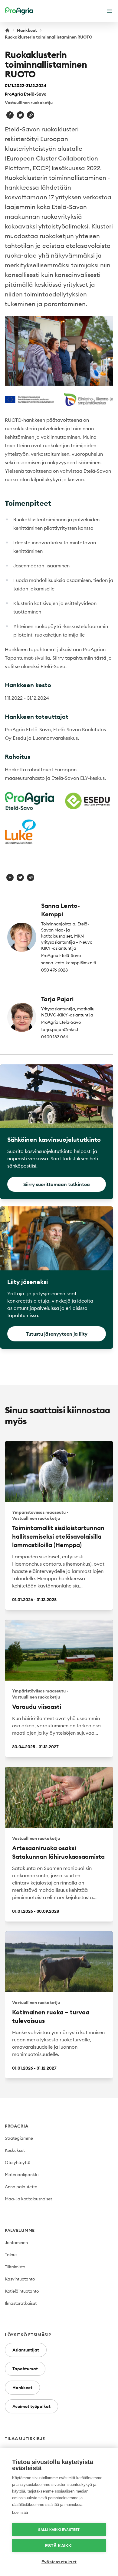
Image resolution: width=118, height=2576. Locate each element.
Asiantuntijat (26, 2350)
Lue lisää (20, 2512)
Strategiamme (19, 2138)
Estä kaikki (59, 2546)
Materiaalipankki (22, 2175)
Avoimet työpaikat (31, 2406)
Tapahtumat (25, 2369)
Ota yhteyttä (18, 2162)
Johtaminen (16, 2243)
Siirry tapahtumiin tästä (79, 658)
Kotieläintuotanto (22, 2291)
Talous (11, 2255)
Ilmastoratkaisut (21, 2303)
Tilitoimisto (15, 2267)
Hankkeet (27, 30)
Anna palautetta (21, 2187)
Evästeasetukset (59, 2562)
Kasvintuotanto (20, 2279)
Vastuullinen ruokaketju (29, 103)
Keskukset (15, 2150)
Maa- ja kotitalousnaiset (28, 2199)
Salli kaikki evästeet (59, 2530)
